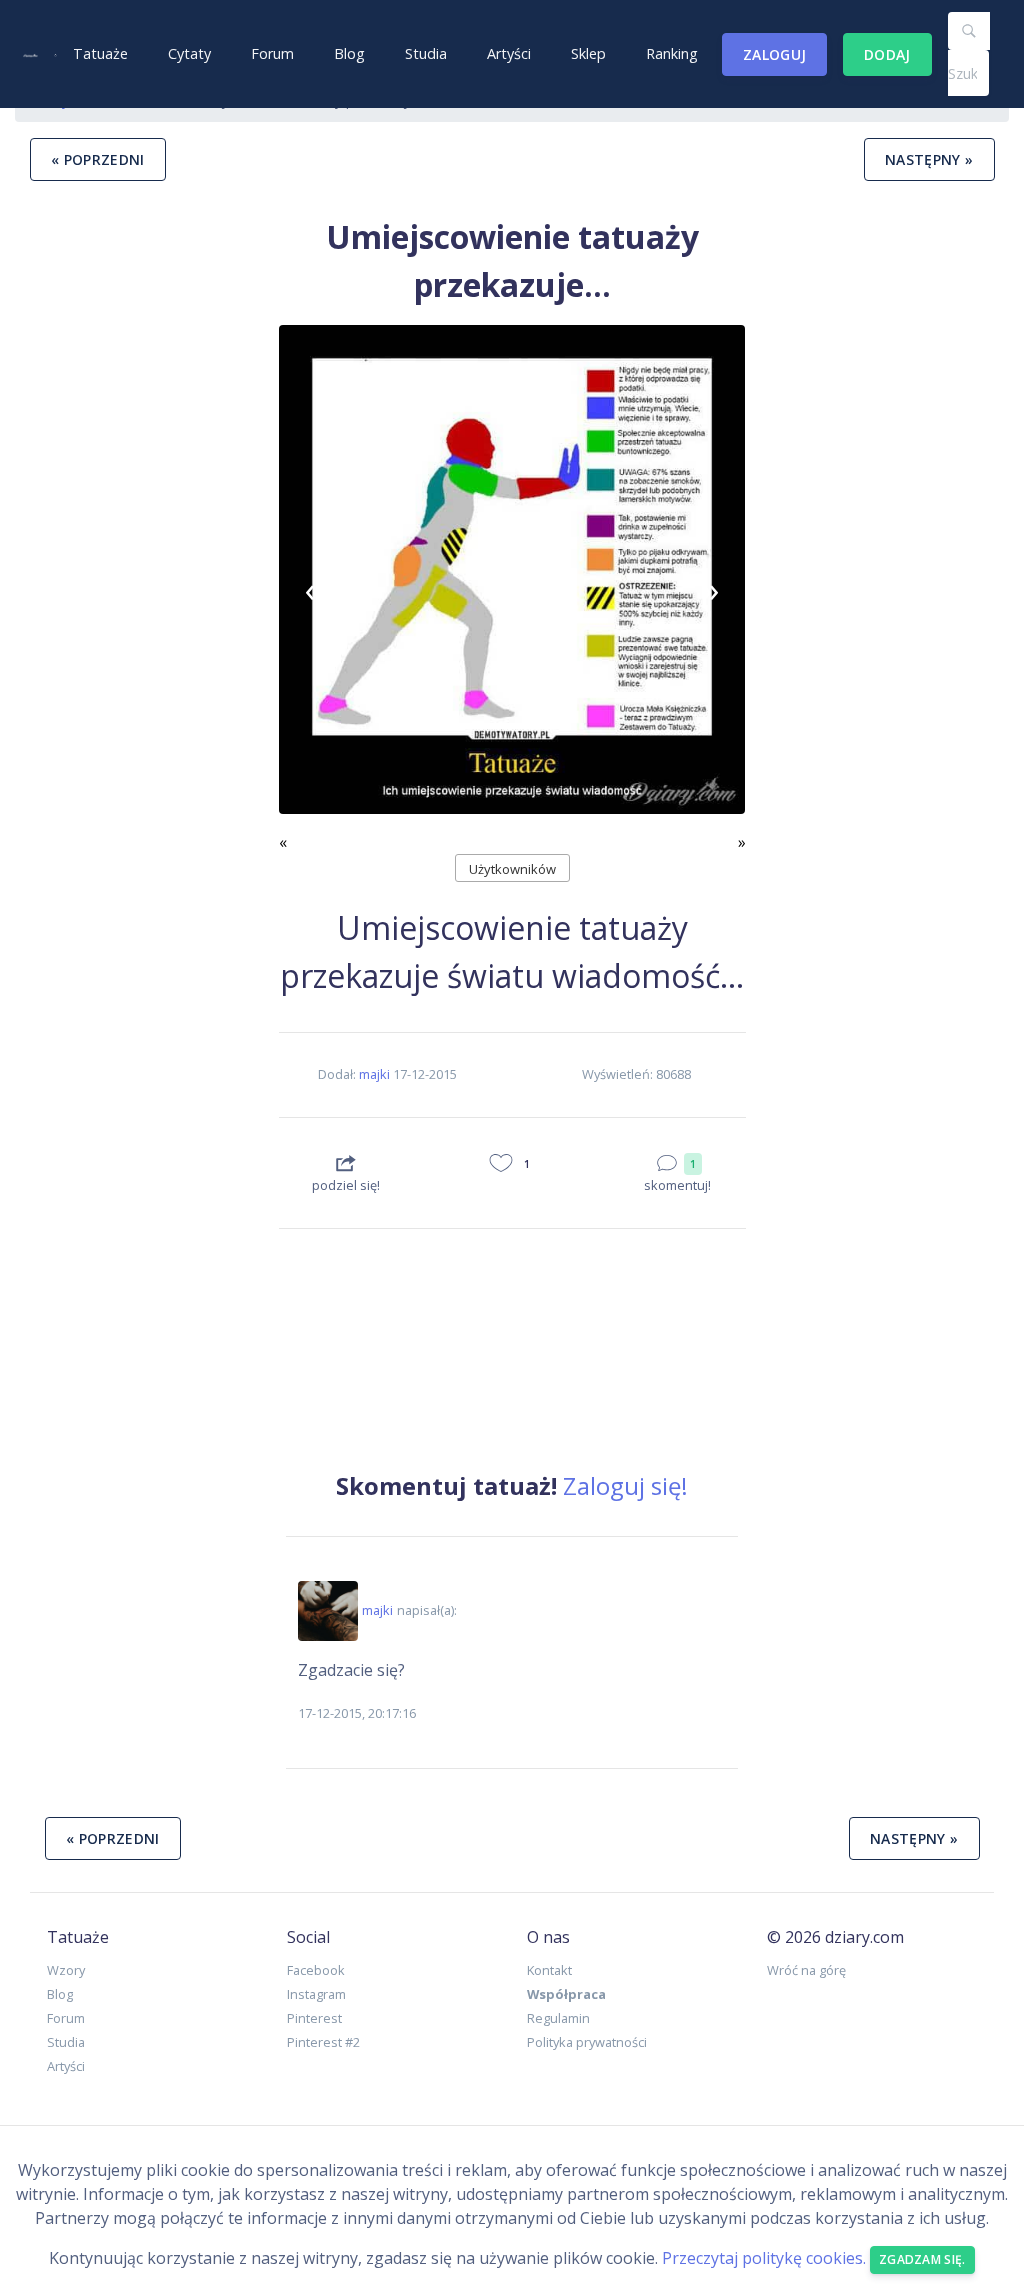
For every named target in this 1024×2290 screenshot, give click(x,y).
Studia (426, 53)
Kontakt (549, 1970)
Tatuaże (100, 53)
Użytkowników (512, 869)
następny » (929, 159)
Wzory (66, 1970)
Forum (272, 53)
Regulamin (558, 2018)
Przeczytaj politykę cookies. (764, 2258)
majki (374, 1074)
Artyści (509, 53)
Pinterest (314, 2018)
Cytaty (189, 53)
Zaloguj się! (625, 1485)
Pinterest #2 (323, 2042)
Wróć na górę (806, 1970)
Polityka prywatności (587, 2042)
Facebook (316, 1970)
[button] (314, 590)
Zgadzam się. (922, 2259)
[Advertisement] (139, 856)
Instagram (316, 1994)
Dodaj (887, 54)
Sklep (588, 53)
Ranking (672, 53)
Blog (349, 53)
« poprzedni (98, 159)
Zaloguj (774, 54)
